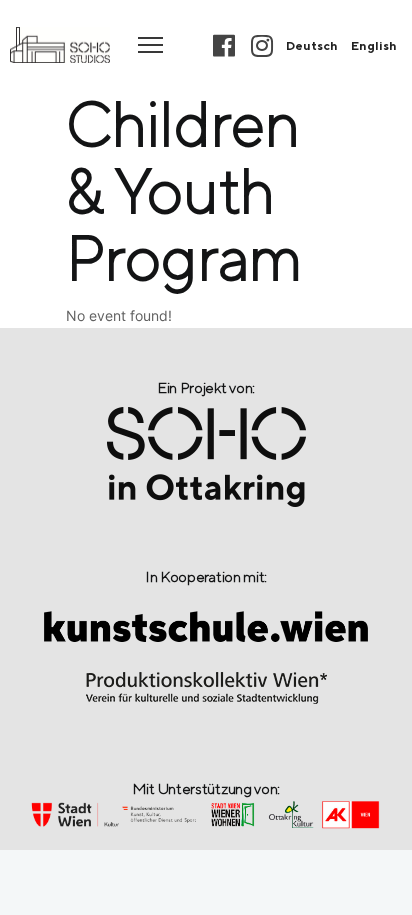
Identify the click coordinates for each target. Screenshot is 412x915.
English (374, 45)
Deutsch (312, 45)
